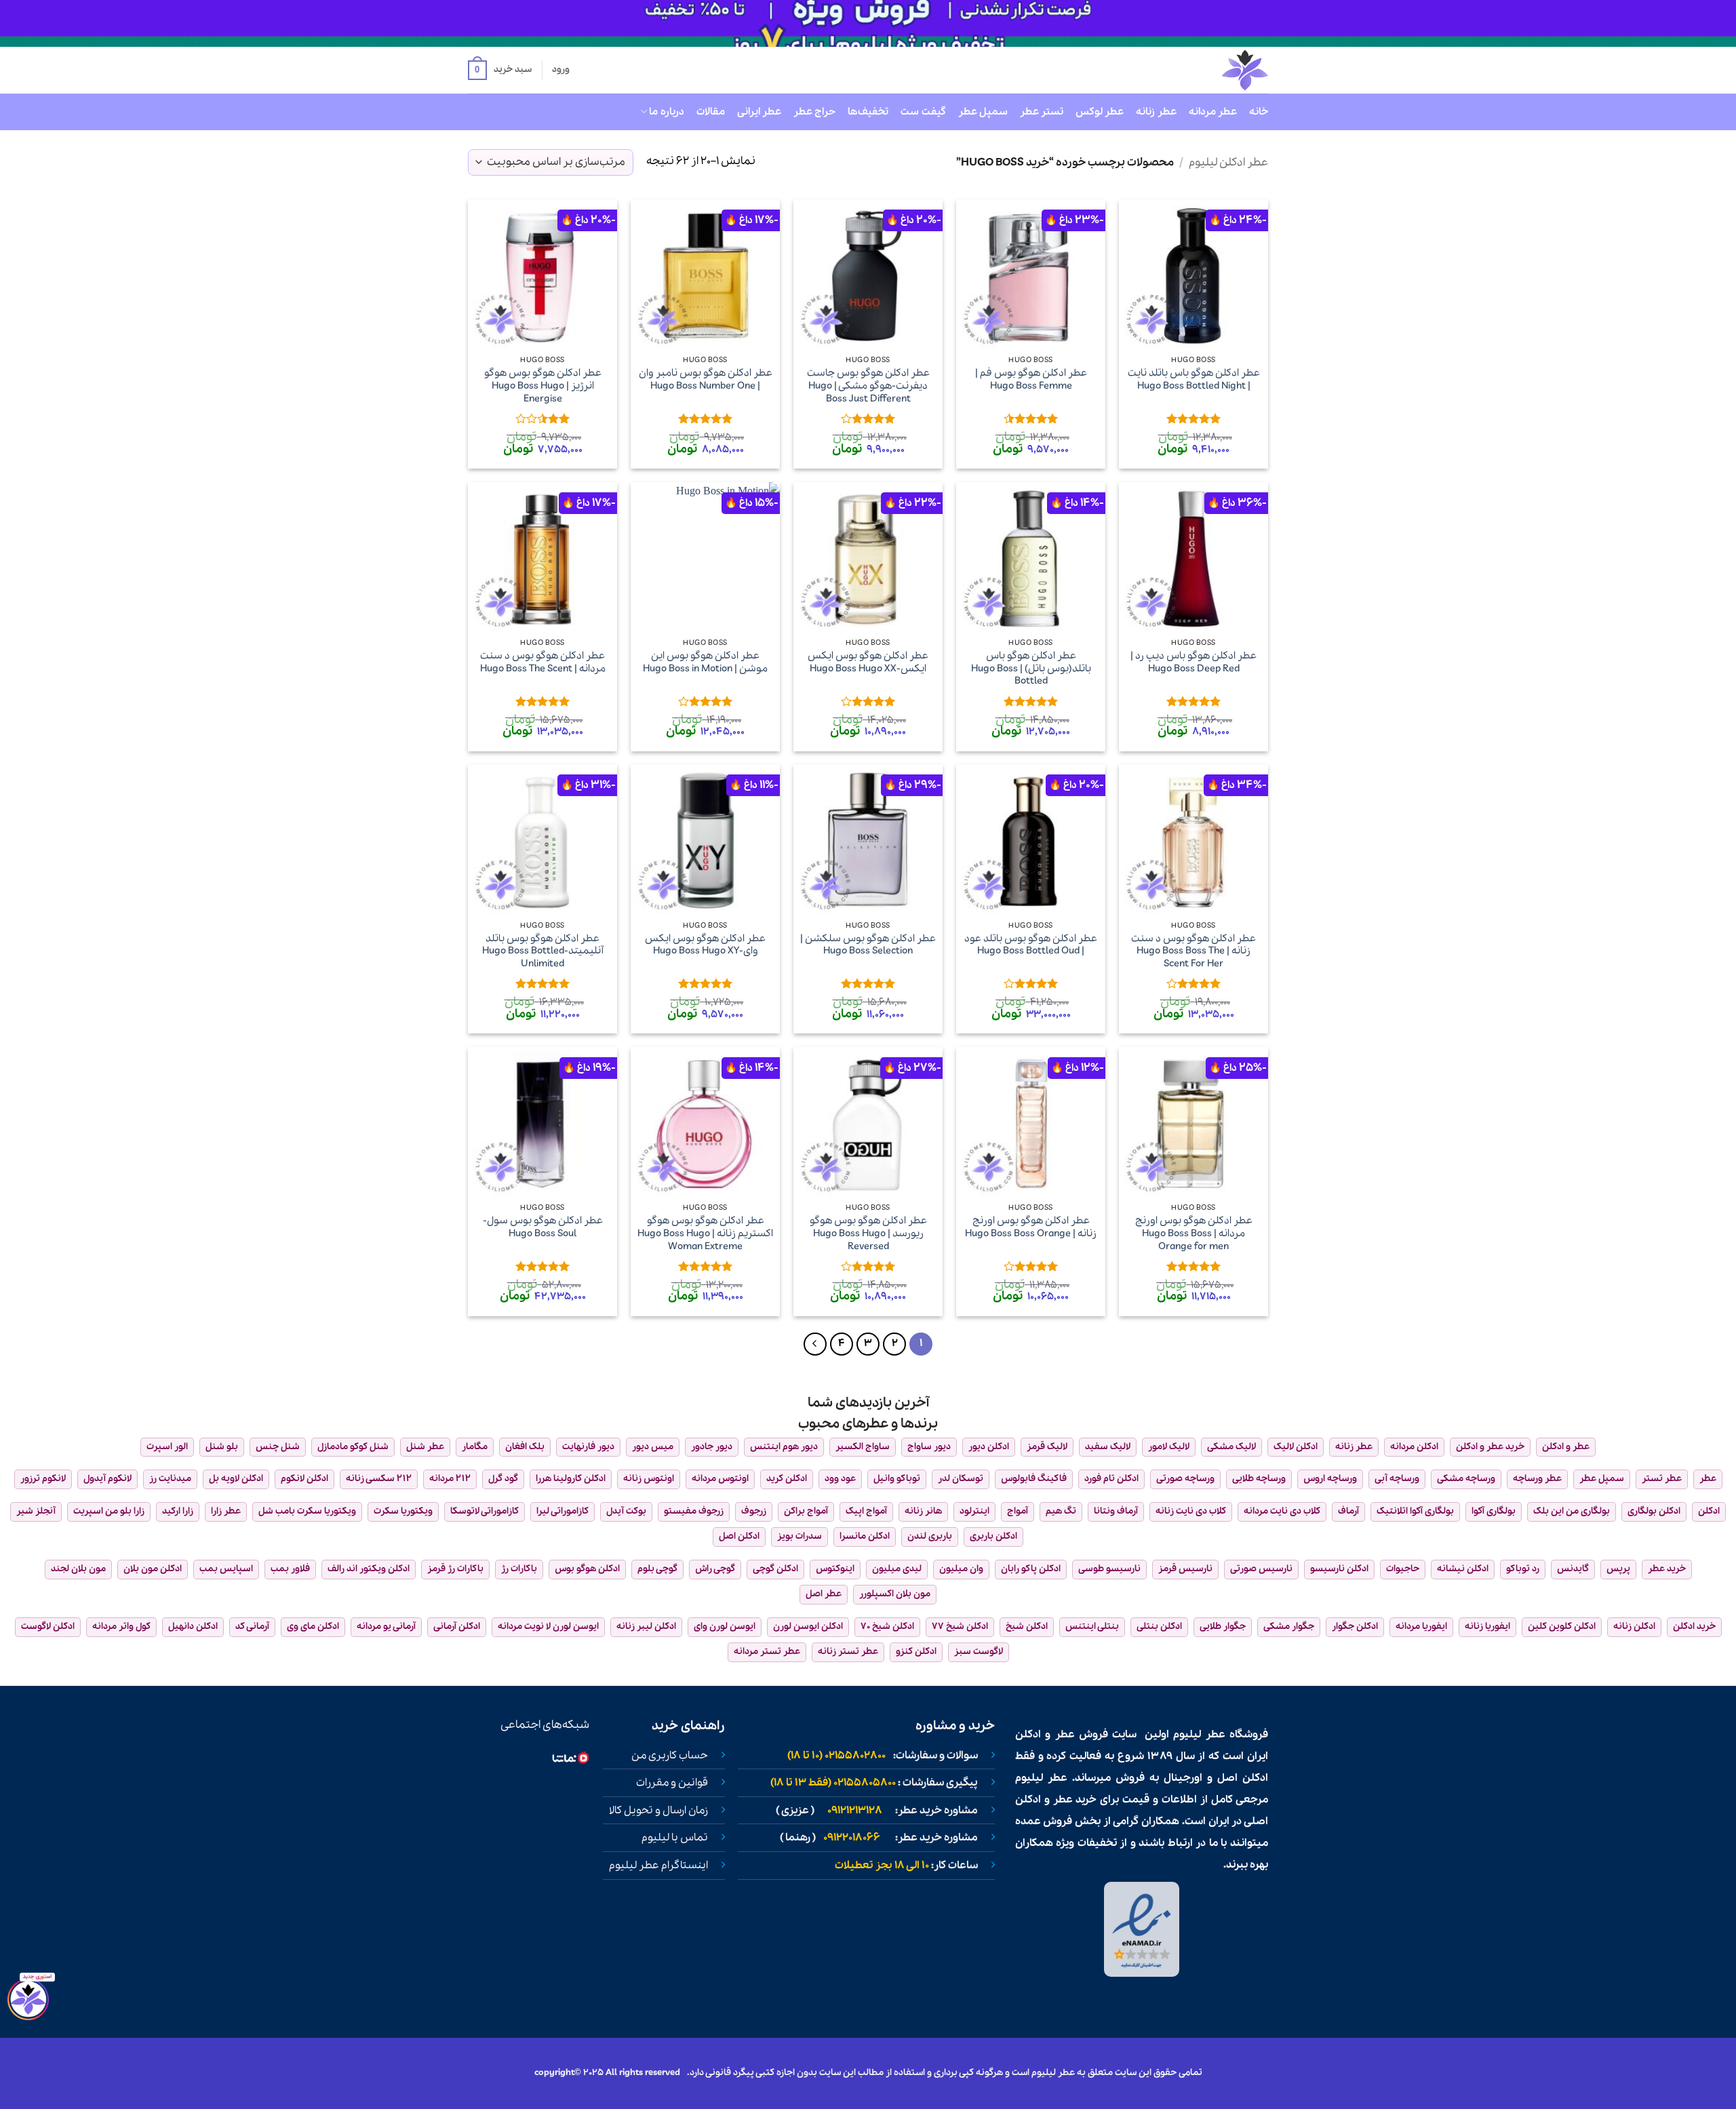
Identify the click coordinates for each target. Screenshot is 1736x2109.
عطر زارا (226, 1511)
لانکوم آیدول (107, 1479)
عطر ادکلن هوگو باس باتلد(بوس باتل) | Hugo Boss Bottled (1031, 669)
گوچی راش (715, 1569)
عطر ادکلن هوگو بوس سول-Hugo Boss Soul (543, 1227)
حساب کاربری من (670, 1756)
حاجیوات (1403, 1569)
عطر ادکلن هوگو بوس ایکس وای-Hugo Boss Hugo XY (705, 945)
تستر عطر (1042, 112)
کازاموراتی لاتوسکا (485, 1511)
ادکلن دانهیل (193, 1627)
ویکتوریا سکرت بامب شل (307, 1511)
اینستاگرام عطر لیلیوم (658, 1866)
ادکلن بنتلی (1159, 1627)
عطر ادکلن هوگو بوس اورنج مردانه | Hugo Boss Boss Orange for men (1194, 1234)
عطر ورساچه (1537, 1479)
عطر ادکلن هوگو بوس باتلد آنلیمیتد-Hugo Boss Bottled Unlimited (543, 951)
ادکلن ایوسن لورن (808, 1627)
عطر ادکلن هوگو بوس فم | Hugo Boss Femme (1031, 379)
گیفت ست (923, 112)
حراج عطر (814, 112)
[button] (500, 71)
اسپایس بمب (226, 1569)
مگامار (475, 1447)
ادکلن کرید (787, 1479)
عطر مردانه (1213, 112)
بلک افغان (525, 1447)
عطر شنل (425, 1447)
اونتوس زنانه (649, 1479)
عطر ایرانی (759, 112)
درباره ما (666, 112)
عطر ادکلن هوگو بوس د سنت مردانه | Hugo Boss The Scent (543, 662)
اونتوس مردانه (720, 1479)
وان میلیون (961, 1569)
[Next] (815, 1344)
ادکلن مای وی (313, 1627)
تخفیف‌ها (868, 112)
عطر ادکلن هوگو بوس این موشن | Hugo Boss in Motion (705, 662)
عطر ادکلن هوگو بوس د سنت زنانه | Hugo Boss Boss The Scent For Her (1193, 951)
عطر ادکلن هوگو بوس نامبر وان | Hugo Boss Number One (706, 379)
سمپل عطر (983, 112)
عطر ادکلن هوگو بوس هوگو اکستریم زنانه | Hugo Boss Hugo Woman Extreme (705, 1234)
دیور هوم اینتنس (784, 1447)
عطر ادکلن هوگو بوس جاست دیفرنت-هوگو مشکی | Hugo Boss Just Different (868, 386)
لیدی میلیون (897, 1569)
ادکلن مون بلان (153, 1569)
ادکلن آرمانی (457, 1627)
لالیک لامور (1169, 1447)
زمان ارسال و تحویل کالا (658, 1811)
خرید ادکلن (1694, 1627)
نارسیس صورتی (1261, 1569)
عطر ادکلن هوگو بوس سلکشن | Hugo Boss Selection (868, 945)
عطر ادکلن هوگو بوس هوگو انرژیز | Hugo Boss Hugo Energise (543, 386)
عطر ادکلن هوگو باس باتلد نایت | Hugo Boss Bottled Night (1194, 379)
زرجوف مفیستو (694, 1511)
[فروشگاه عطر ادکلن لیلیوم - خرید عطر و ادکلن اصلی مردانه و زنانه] (1212, 70)
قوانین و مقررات (672, 1783)
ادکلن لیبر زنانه (646, 1627)
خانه (1259, 112)
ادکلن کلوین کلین (1562, 1627)
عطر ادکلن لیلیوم (1228, 162)
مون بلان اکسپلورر (895, 1594)
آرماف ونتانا (1116, 1511)
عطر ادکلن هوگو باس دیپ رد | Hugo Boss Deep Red (1193, 662)
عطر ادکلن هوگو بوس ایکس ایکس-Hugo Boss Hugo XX (868, 662)
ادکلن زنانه (1634, 1627)
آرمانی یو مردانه (386, 1627)
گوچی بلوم (657, 1569)
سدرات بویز (800, 1536)
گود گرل (503, 1479)
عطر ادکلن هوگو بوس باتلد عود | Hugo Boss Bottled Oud (1031, 945)
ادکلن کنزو (916, 1652)
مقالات (711, 112)
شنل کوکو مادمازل (353, 1447)
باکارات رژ (519, 1569)
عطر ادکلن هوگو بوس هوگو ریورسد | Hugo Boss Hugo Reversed (868, 1234)
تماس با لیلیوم (675, 1838)
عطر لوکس (1100, 112)
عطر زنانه (1156, 112)
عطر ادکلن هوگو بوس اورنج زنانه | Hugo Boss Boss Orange (1031, 1227)
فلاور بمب (290, 1569)
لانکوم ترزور (43, 1479)
